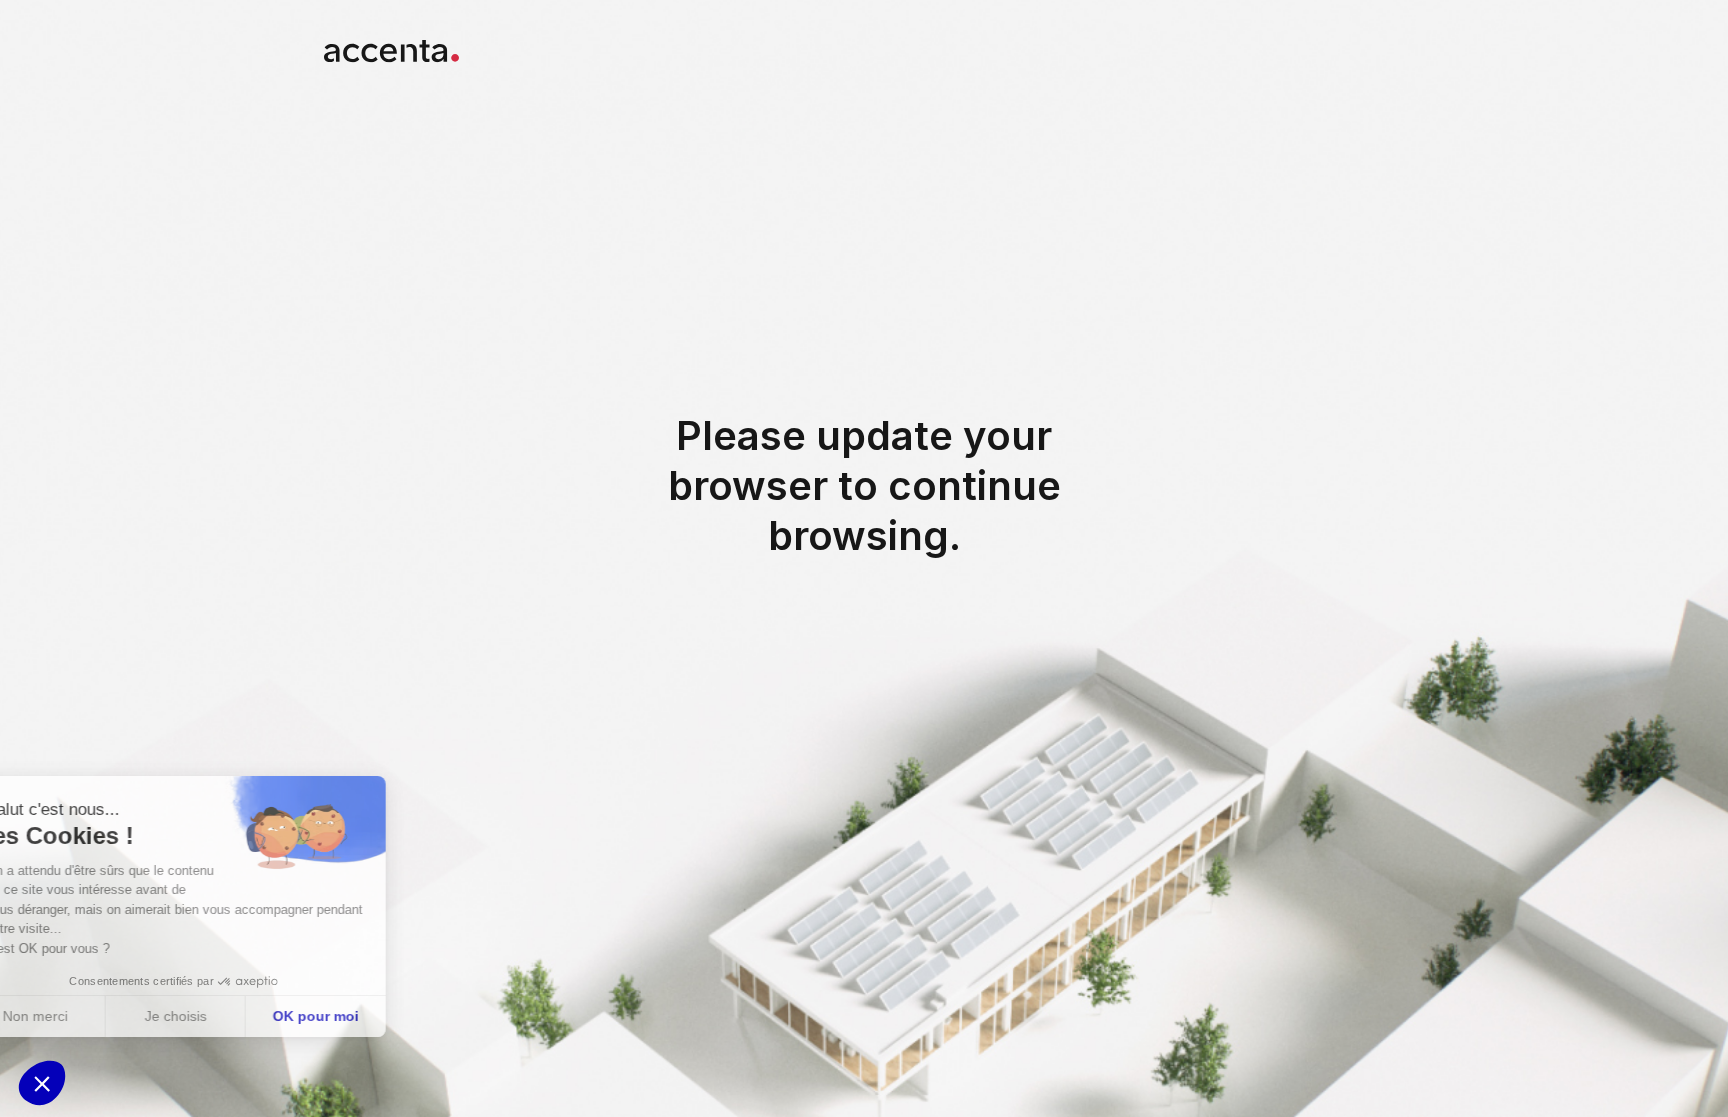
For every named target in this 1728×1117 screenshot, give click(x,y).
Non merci (89, 1016)
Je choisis (230, 1016)
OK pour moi (370, 1016)
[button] (42, 1083)
